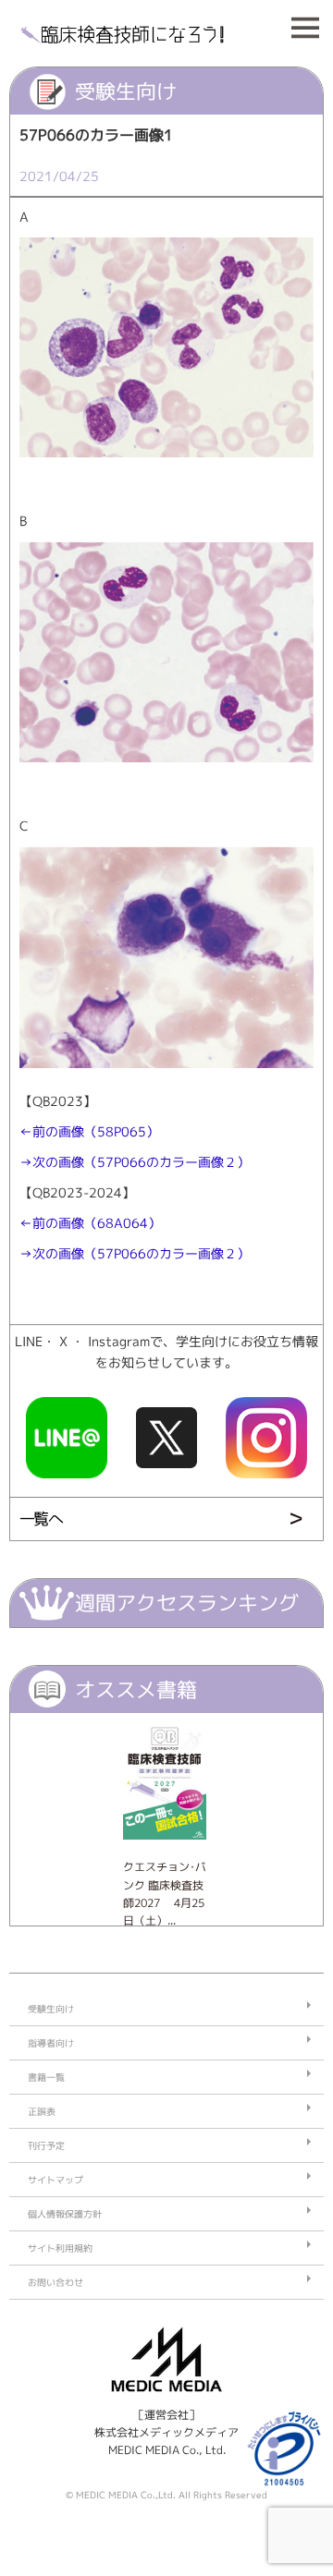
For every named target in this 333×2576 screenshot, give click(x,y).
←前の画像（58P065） (89, 1132)
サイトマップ (55, 2180)
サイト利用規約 (60, 2248)
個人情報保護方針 (65, 2214)
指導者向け (51, 2043)
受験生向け (51, 2009)
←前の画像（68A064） (90, 1223)
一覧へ (41, 1519)
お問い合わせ (55, 2282)
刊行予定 (46, 2145)
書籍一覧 (46, 2077)
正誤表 (42, 2111)
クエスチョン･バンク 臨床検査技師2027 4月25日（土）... (165, 1894)
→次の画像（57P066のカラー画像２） (135, 1162)
